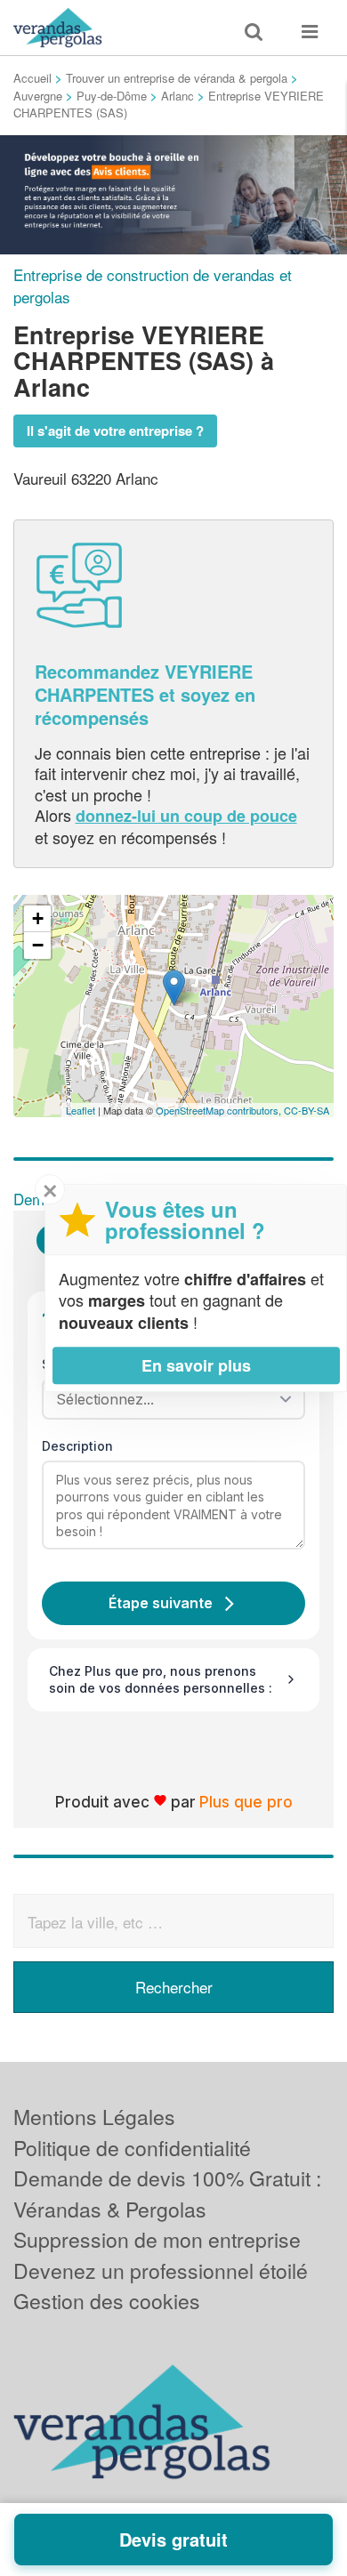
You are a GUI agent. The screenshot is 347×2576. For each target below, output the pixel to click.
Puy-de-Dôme (112, 96)
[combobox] (167, 1399)
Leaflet (81, 1110)
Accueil (32, 78)
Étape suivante (161, 1603)
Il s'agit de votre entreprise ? (115, 431)
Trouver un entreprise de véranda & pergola (177, 78)
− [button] (38, 945)
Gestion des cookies (107, 2301)
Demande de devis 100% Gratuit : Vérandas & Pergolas (167, 2194)
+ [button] (38, 918)
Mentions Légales (94, 2117)
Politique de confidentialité (132, 2148)
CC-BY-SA (307, 1110)
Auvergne (38, 96)
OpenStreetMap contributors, (220, 1110)
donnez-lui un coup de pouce (186, 816)
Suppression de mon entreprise (157, 2239)
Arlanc (178, 96)
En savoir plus (196, 1365)
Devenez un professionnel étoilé (161, 2270)
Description (77, 1446)
